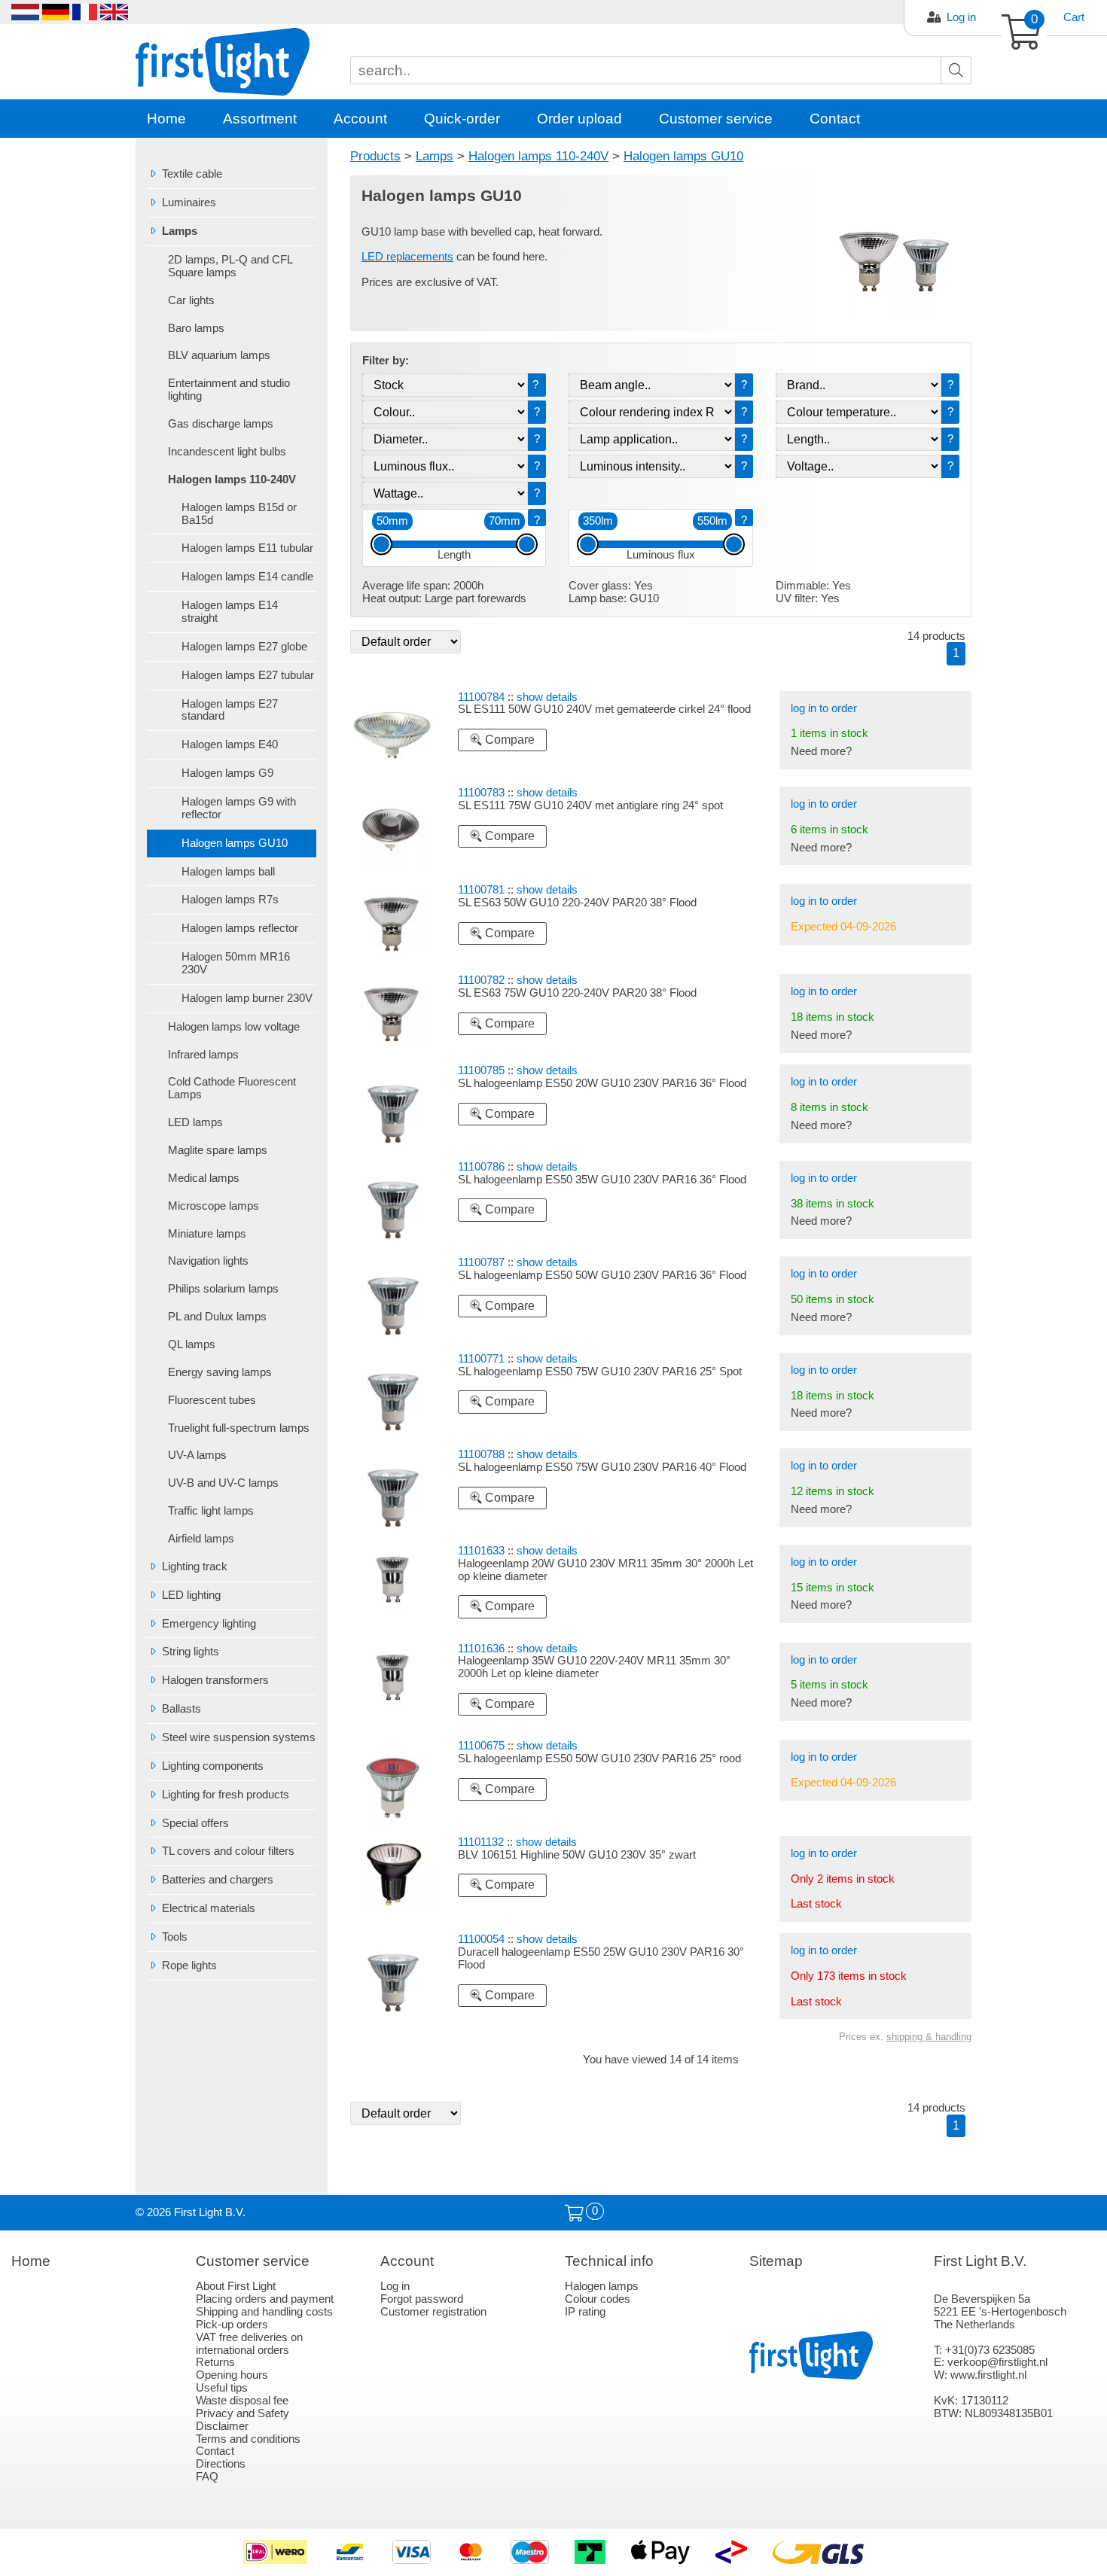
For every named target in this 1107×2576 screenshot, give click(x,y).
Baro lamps (196, 328)
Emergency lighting (209, 1624)
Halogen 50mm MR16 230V (236, 963)
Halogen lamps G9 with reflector (239, 808)
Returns (215, 2362)
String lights (191, 1652)
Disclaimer (222, 2426)
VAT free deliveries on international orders (249, 2344)
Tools (175, 1937)
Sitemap (776, 2261)
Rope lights (189, 1965)
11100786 (481, 1167)
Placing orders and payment (265, 2299)
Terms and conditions (248, 2439)
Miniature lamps (207, 1234)
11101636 (481, 1649)
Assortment (260, 119)
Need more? (821, 751)
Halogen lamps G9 (227, 773)
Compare (508, 740)
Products (375, 156)
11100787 (481, 1262)
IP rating (585, 2312)
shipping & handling (929, 2037)
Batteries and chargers (218, 1880)
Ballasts (181, 1709)
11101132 (481, 1842)
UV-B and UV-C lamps (223, 1483)
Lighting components (213, 1766)
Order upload (579, 119)
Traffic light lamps (211, 1511)
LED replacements (407, 257)
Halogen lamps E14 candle (247, 577)
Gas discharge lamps (221, 424)
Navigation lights (208, 1261)
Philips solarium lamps (223, 1289)
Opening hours (232, 2375)
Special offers (195, 1823)
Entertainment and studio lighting (229, 390)
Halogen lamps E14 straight (230, 612)
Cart (1074, 17)
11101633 (481, 1551)
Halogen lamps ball (228, 872)
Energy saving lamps (220, 1372)
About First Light (236, 2286)
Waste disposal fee (242, 2401)
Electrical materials (209, 1908)
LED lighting (191, 1595)
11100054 (481, 1939)
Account (360, 119)
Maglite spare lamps (218, 1150)
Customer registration (433, 2312)
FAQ (207, 2477)
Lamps (180, 231)
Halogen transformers (215, 1680)
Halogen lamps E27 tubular (248, 675)
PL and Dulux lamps (217, 1317)
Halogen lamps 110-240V (232, 480)
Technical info (609, 2261)
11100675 (481, 1746)
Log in (961, 17)
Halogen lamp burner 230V (247, 998)
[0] (574, 2214)
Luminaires (189, 202)
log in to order (824, 708)
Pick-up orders (232, 2325)
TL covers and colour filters (228, 1851)
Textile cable (192, 174)
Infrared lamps (203, 1055)
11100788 (481, 1454)
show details (547, 697)
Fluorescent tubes (212, 1400)
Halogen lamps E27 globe (244, 647)
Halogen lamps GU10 (235, 843)
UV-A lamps (197, 1455)
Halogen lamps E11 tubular (247, 548)
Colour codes (598, 2299)
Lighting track (195, 1567)
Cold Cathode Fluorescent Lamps (232, 1088)
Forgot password (422, 2299)
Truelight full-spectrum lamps (239, 1428)
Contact (835, 119)
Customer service (716, 119)
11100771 (481, 1359)
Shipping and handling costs (264, 2312)
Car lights (191, 300)
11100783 (481, 793)
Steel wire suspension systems (239, 1737)
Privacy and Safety (242, 2413)
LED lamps (195, 1122)
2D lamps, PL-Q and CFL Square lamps (230, 266)
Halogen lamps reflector (240, 928)
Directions (221, 2464)
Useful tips (222, 2388)
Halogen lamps (602, 2286)
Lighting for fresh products (226, 1795)
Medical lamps (204, 1178)
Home (166, 119)
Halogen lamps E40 (230, 744)
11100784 (481, 697)
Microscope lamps (213, 1206)
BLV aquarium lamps (219, 355)
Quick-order (462, 119)
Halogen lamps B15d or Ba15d (239, 514)
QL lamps (192, 1344)
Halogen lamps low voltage (234, 1027)
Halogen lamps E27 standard (230, 710)
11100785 (481, 1070)
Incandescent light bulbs (227, 452)
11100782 (481, 980)
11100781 (481, 890)
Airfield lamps (201, 1539)
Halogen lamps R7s (230, 900)
